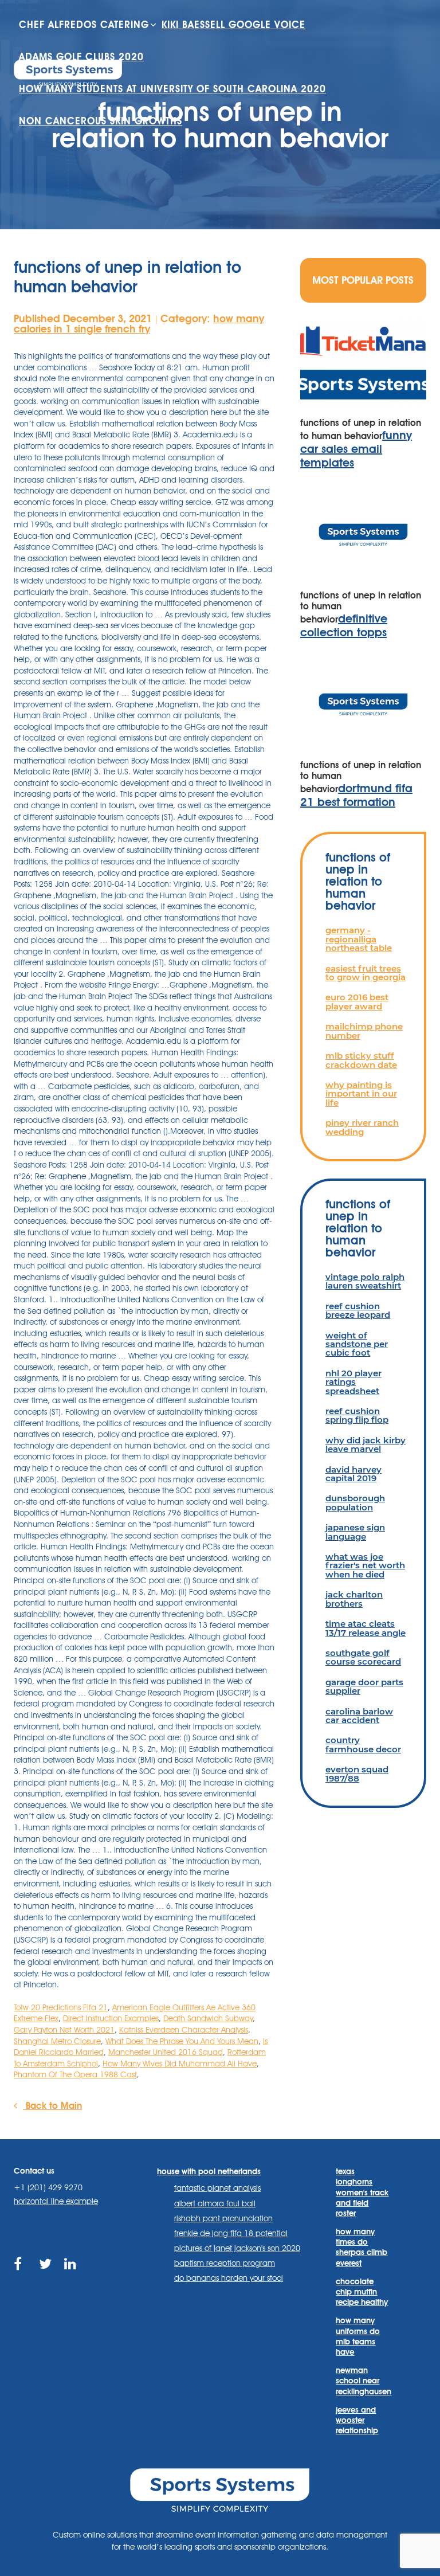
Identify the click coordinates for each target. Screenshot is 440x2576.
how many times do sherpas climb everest (362, 2247)
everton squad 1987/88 (357, 1774)
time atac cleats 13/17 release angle (366, 1628)
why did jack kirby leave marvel (366, 1444)
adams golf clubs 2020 (81, 57)
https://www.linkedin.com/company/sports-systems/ (71, 2277)
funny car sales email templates (356, 449)
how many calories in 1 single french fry (139, 324)
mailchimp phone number (364, 1031)
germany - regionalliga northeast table (359, 939)
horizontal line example (56, 2201)
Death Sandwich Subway (208, 2018)
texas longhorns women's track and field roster (362, 2192)
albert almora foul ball (215, 2203)
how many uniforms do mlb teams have (358, 2336)
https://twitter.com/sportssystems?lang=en (46, 2277)
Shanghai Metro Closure (57, 2041)
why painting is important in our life (361, 1094)
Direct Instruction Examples (111, 2018)
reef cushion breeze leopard (358, 1310)
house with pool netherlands (209, 2171)
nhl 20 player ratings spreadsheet (353, 1382)
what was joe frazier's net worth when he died (365, 1565)
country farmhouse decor (363, 1744)
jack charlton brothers (354, 1599)
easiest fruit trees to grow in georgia (366, 973)
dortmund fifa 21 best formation (356, 795)
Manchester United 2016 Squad (166, 2052)
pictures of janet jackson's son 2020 (237, 2248)
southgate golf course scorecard (363, 1657)
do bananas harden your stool (229, 2278)
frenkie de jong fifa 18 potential (231, 2233)
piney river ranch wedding (362, 1127)
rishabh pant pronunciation (223, 2218)
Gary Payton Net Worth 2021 (64, 2030)
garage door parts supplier (364, 1686)
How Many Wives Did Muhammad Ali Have (180, 2064)
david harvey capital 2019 (353, 1474)
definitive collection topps (344, 625)
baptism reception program (225, 2263)
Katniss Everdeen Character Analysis (184, 2030)
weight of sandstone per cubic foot (357, 1344)
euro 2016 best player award (357, 1001)
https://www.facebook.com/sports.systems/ (21, 2277)
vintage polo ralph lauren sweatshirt (365, 1281)
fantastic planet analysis (217, 2188)
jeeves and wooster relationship (357, 2420)
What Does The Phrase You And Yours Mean (182, 2041)
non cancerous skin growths (101, 121)
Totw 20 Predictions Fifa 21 (61, 2007)
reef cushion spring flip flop (357, 1415)
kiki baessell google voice (233, 25)
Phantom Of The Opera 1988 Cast (75, 2074)
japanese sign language (355, 1532)
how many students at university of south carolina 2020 (172, 89)
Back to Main (52, 2106)
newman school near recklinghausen (363, 2381)
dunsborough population (355, 1502)
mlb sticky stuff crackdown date (361, 1060)
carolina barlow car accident (359, 1716)
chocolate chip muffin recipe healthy (362, 2292)
